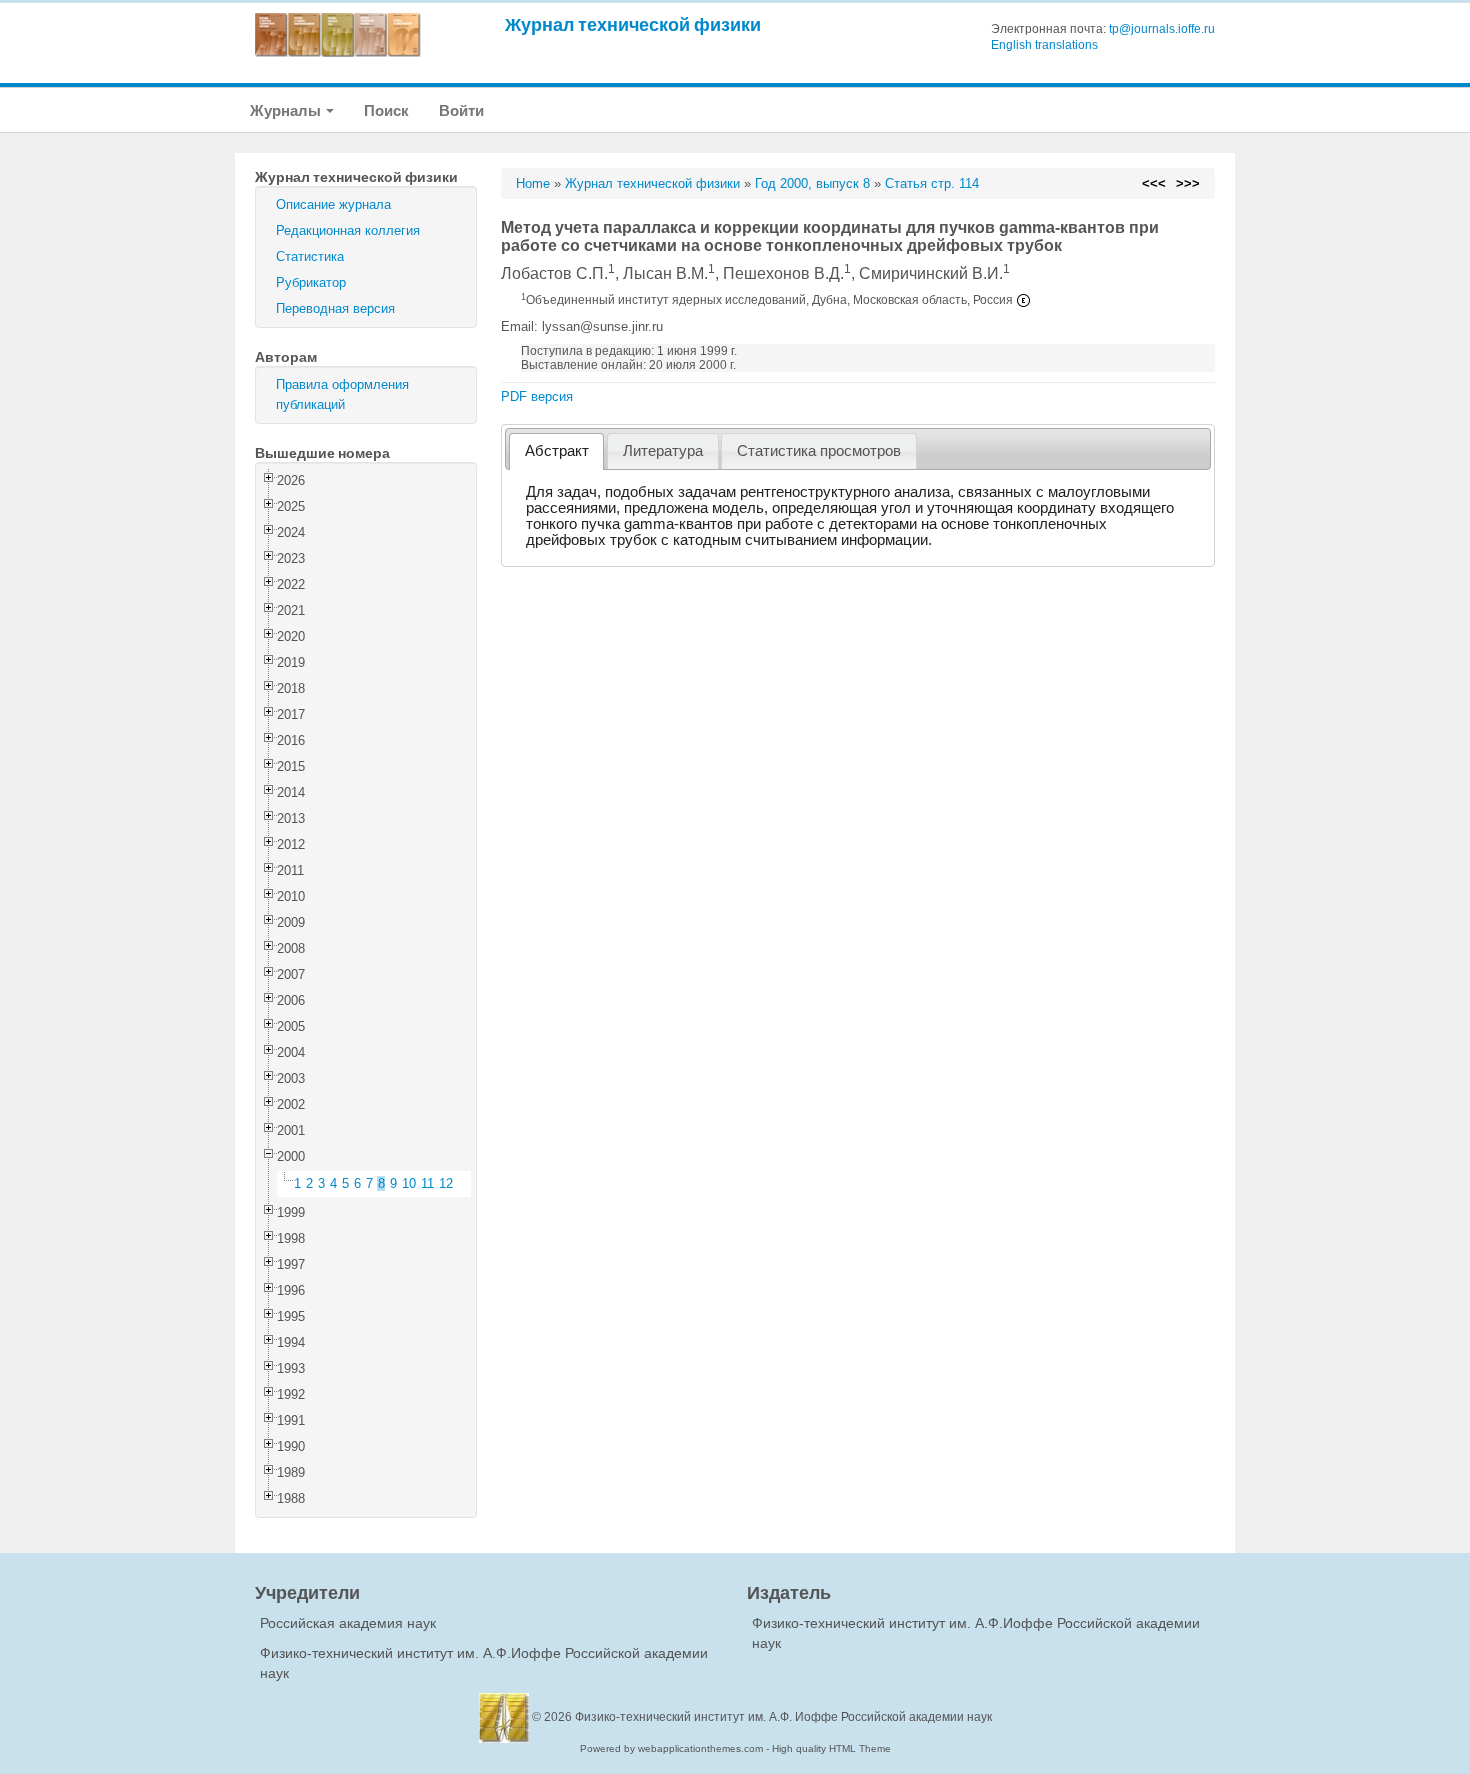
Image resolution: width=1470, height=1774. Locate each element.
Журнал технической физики (633, 24)
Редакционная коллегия (348, 230)
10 (409, 1183)
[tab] (556, 451)
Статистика (310, 256)
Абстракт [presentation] (557, 451)
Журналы (287, 110)
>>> (1188, 183)
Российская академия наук (348, 1623)
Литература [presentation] (663, 451)
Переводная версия (335, 308)
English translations (1044, 45)
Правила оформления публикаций (342, 394)
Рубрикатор (311, 282)
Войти (461, 110)
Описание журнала (333, 204)
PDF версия (537, 396)
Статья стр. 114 (932, 183)
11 (427, 1183)
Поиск (386, 110)
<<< (1154, 183)
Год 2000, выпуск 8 (812, 183)
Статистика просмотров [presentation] (819, 451)
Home (533, 183)
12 (446, 1183)
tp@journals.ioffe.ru (1162, 29)
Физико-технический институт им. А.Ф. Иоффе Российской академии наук (783, 1717)
